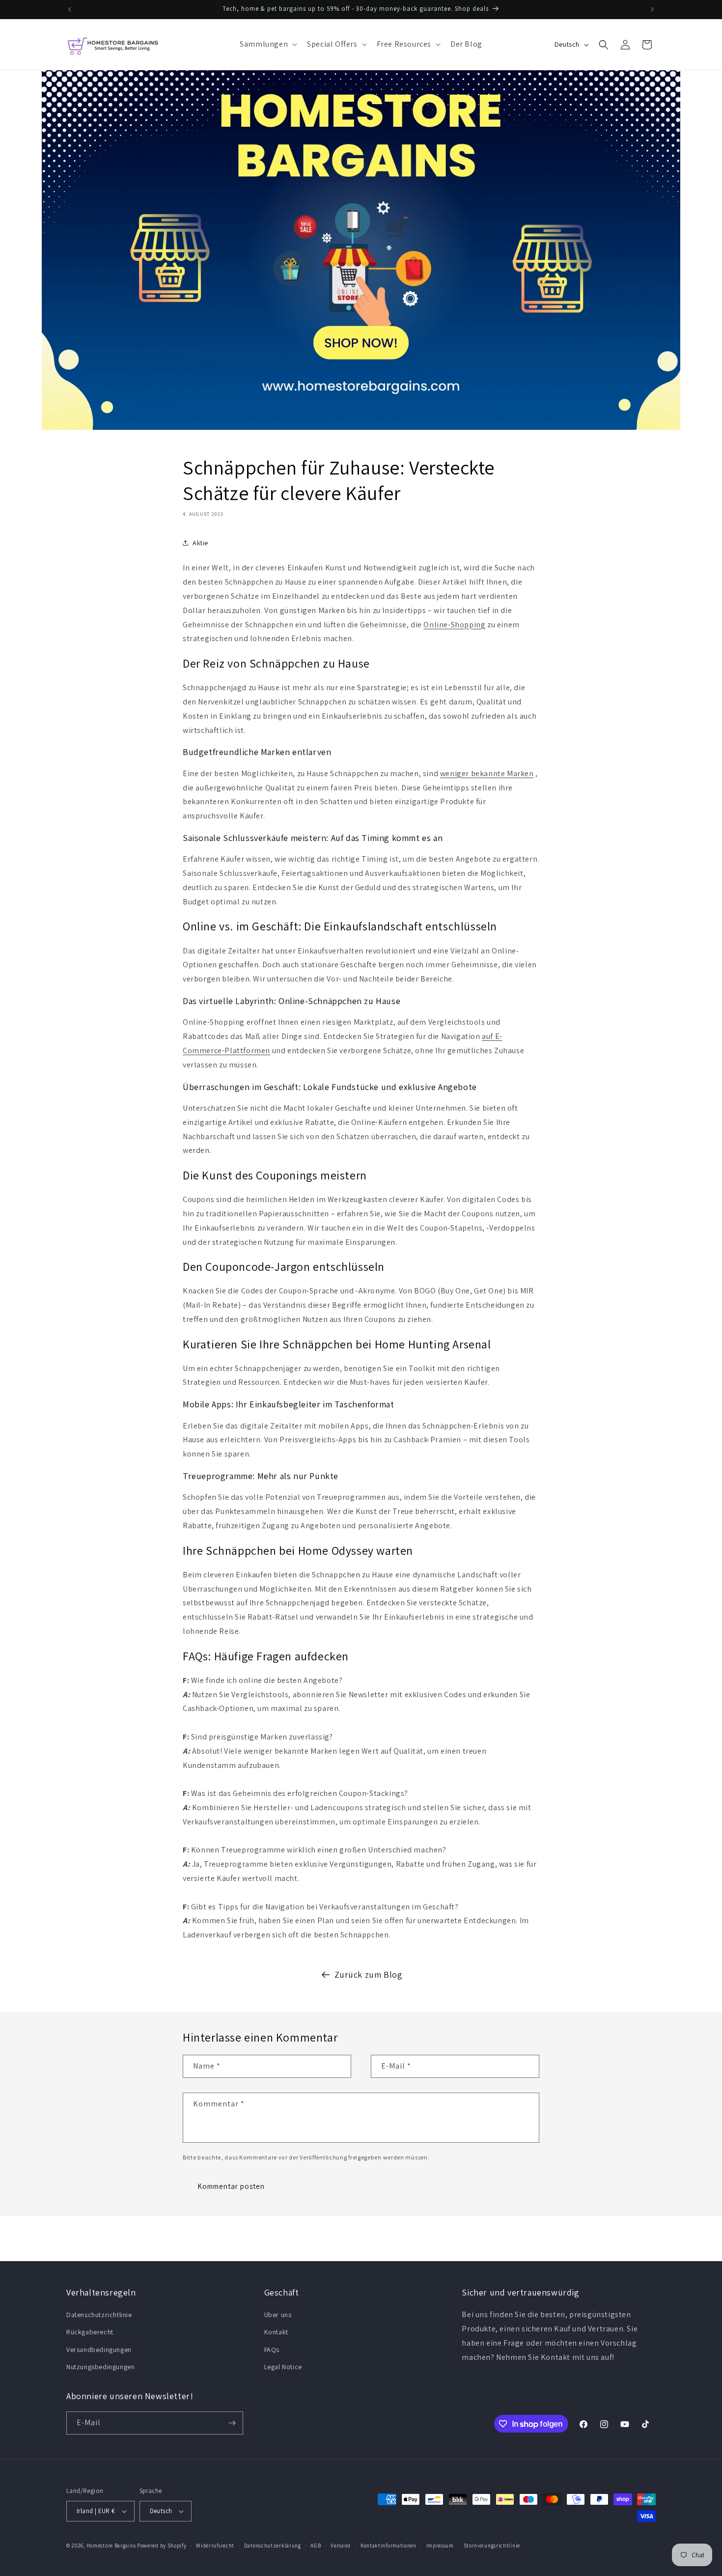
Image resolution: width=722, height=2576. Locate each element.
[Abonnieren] (232, 2423)
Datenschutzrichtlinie (99, 2315)
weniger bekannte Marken (487, 773)
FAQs (272, 2350)
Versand (341, 2546)
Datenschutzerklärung (273, 2546)
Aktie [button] (200, 543)
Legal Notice (283, 2367)
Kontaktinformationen (389, 2546)
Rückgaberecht (90, 2332)
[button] (267, 44)
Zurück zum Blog (369, 1974)
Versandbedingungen (99, 2350)
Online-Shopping (454, 625)
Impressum (440, 2546)
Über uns (278, 2315)
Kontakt (276, 2332)
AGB (316, 2546)
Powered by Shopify (162, 2546)
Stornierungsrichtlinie (492, 2546)
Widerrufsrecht (215, 2546)
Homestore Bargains (111, 2546)
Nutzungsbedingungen (100, 2367)
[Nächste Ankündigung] (652, 9)
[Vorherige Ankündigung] (70, 9)
